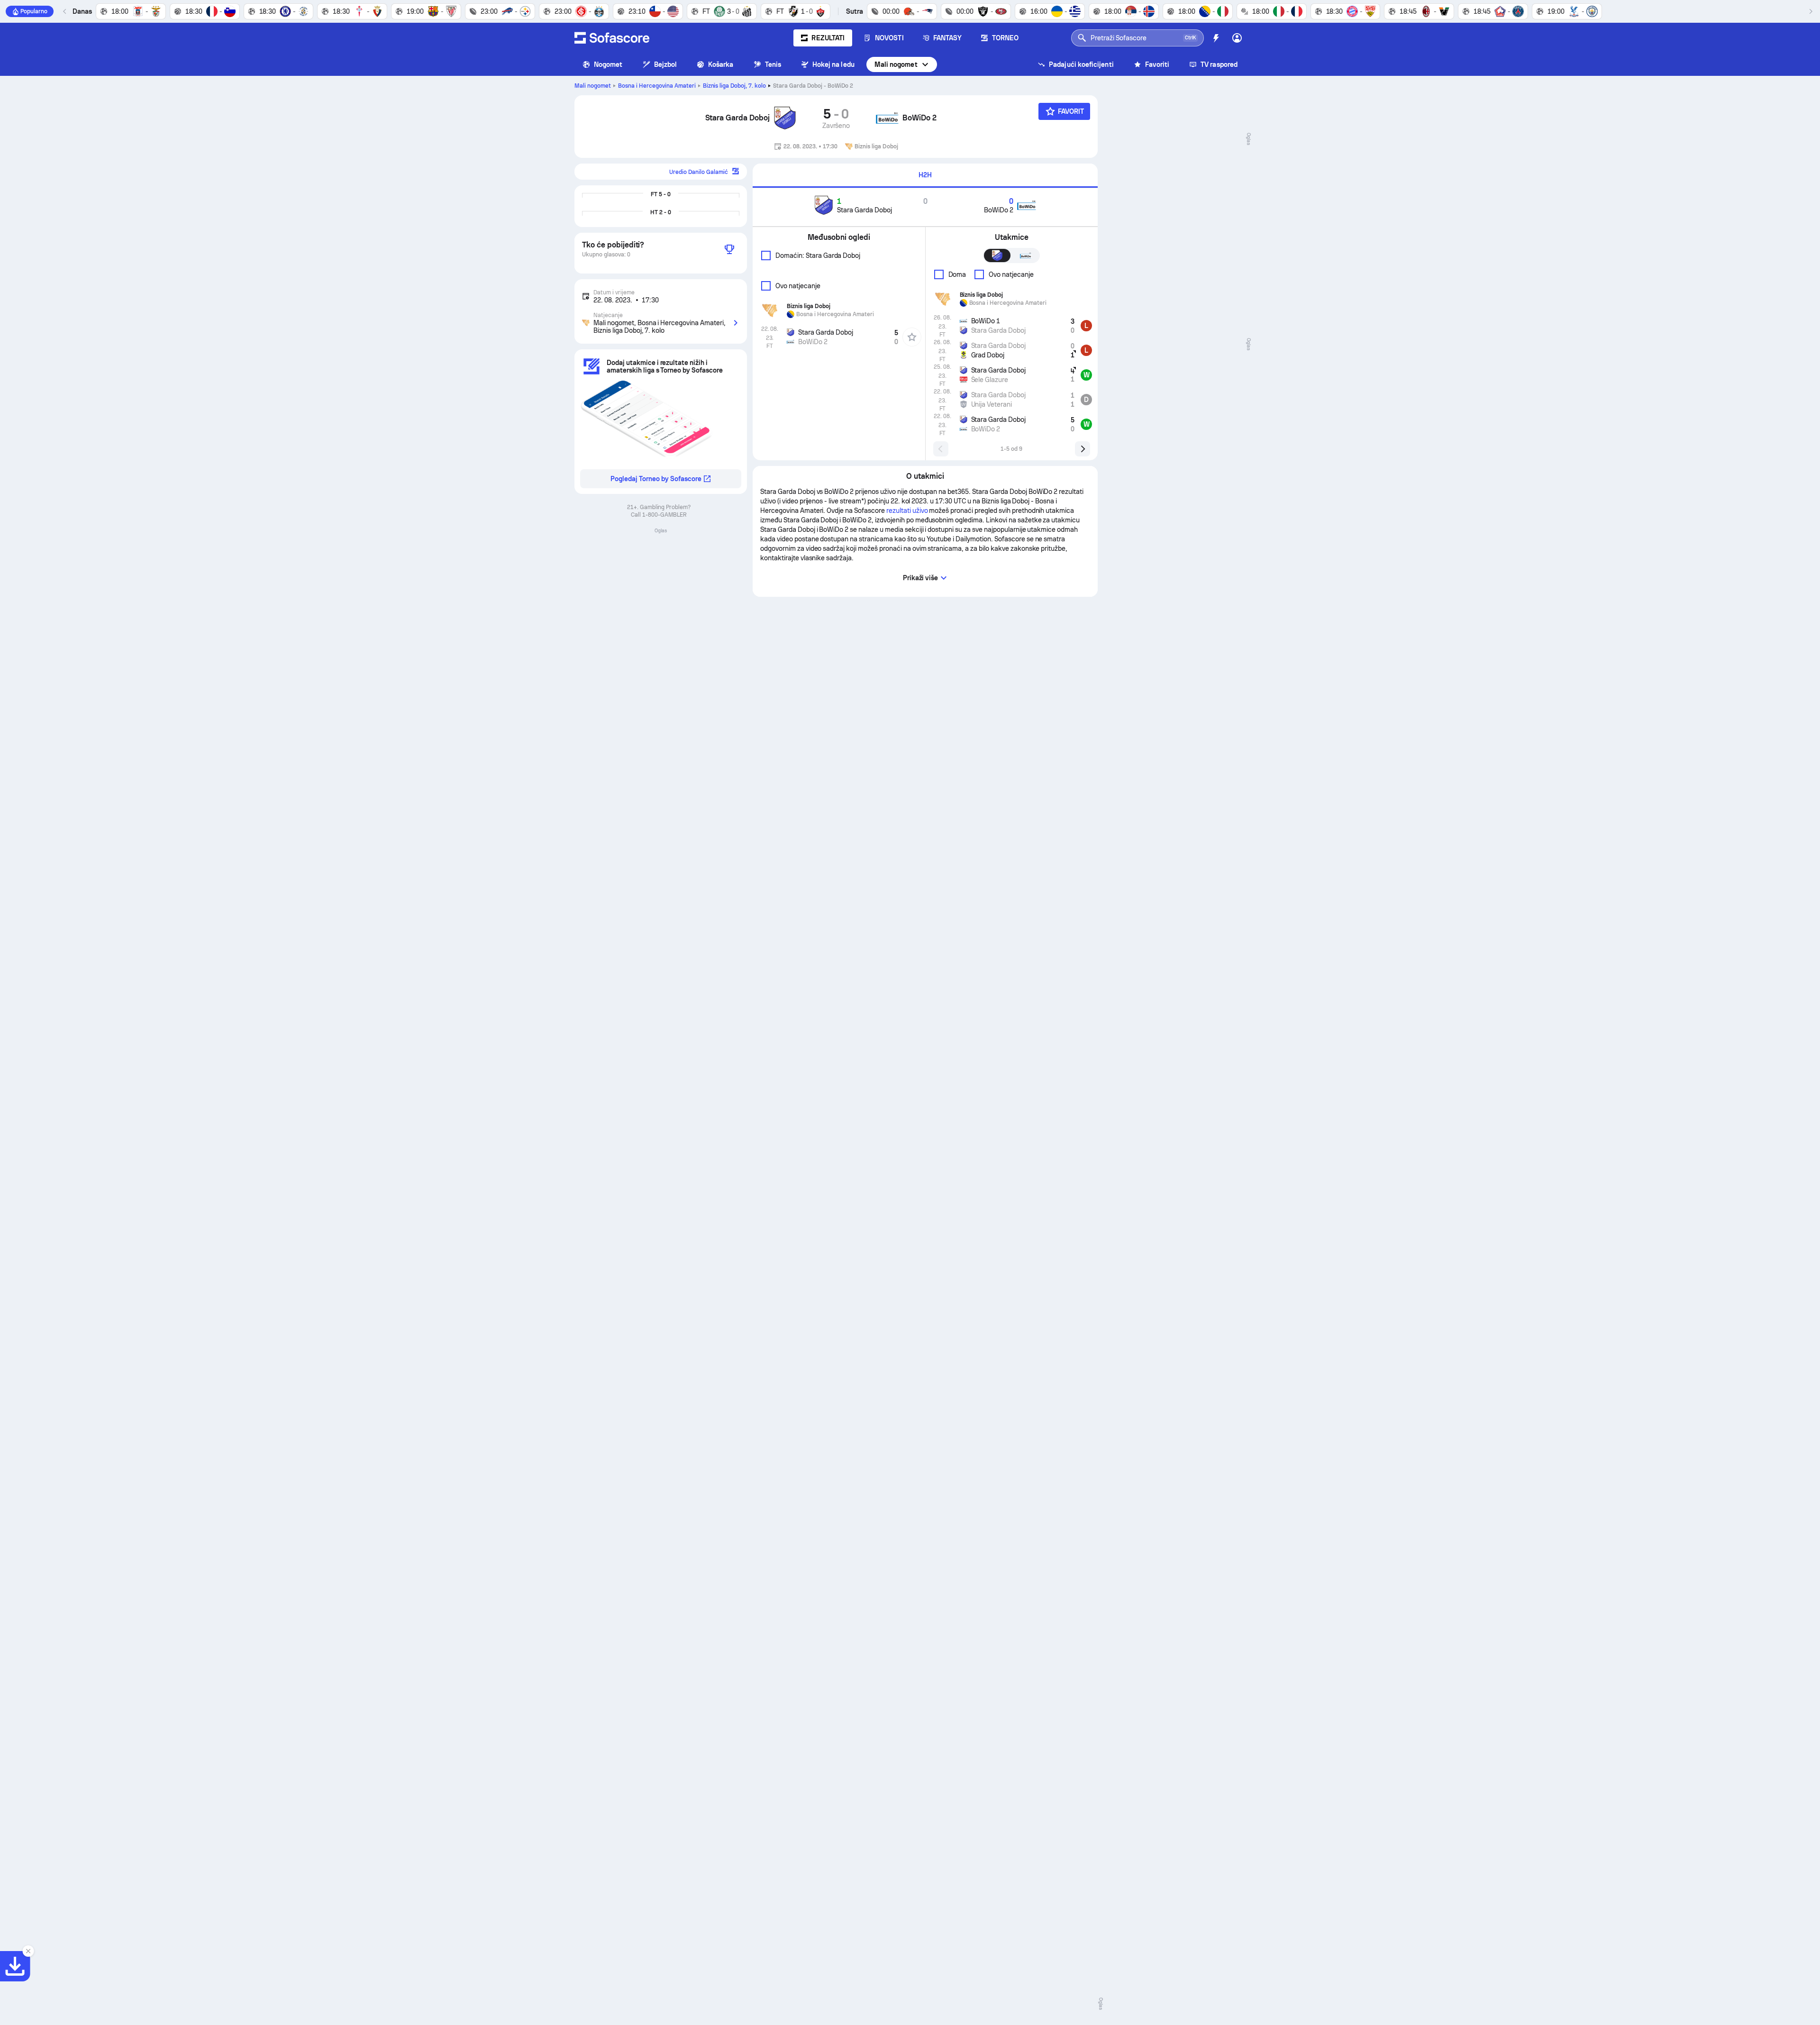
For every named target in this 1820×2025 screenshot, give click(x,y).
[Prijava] (1237, 38)
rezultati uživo (907, 511)
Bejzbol (666, 64)
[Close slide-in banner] (28, 1951)
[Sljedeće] (1811, 11)
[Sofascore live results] (612, 38)
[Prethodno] (65, 11)
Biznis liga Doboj (735, 86)
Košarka (721, 64)
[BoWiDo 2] (887, 118)
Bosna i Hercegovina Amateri (657, 86)
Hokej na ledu (833, 64)
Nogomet (608, 64)
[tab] (925, 176)
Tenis (773, 64)
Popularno (34, 11)
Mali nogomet (896, 64)
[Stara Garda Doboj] (785, 118)
